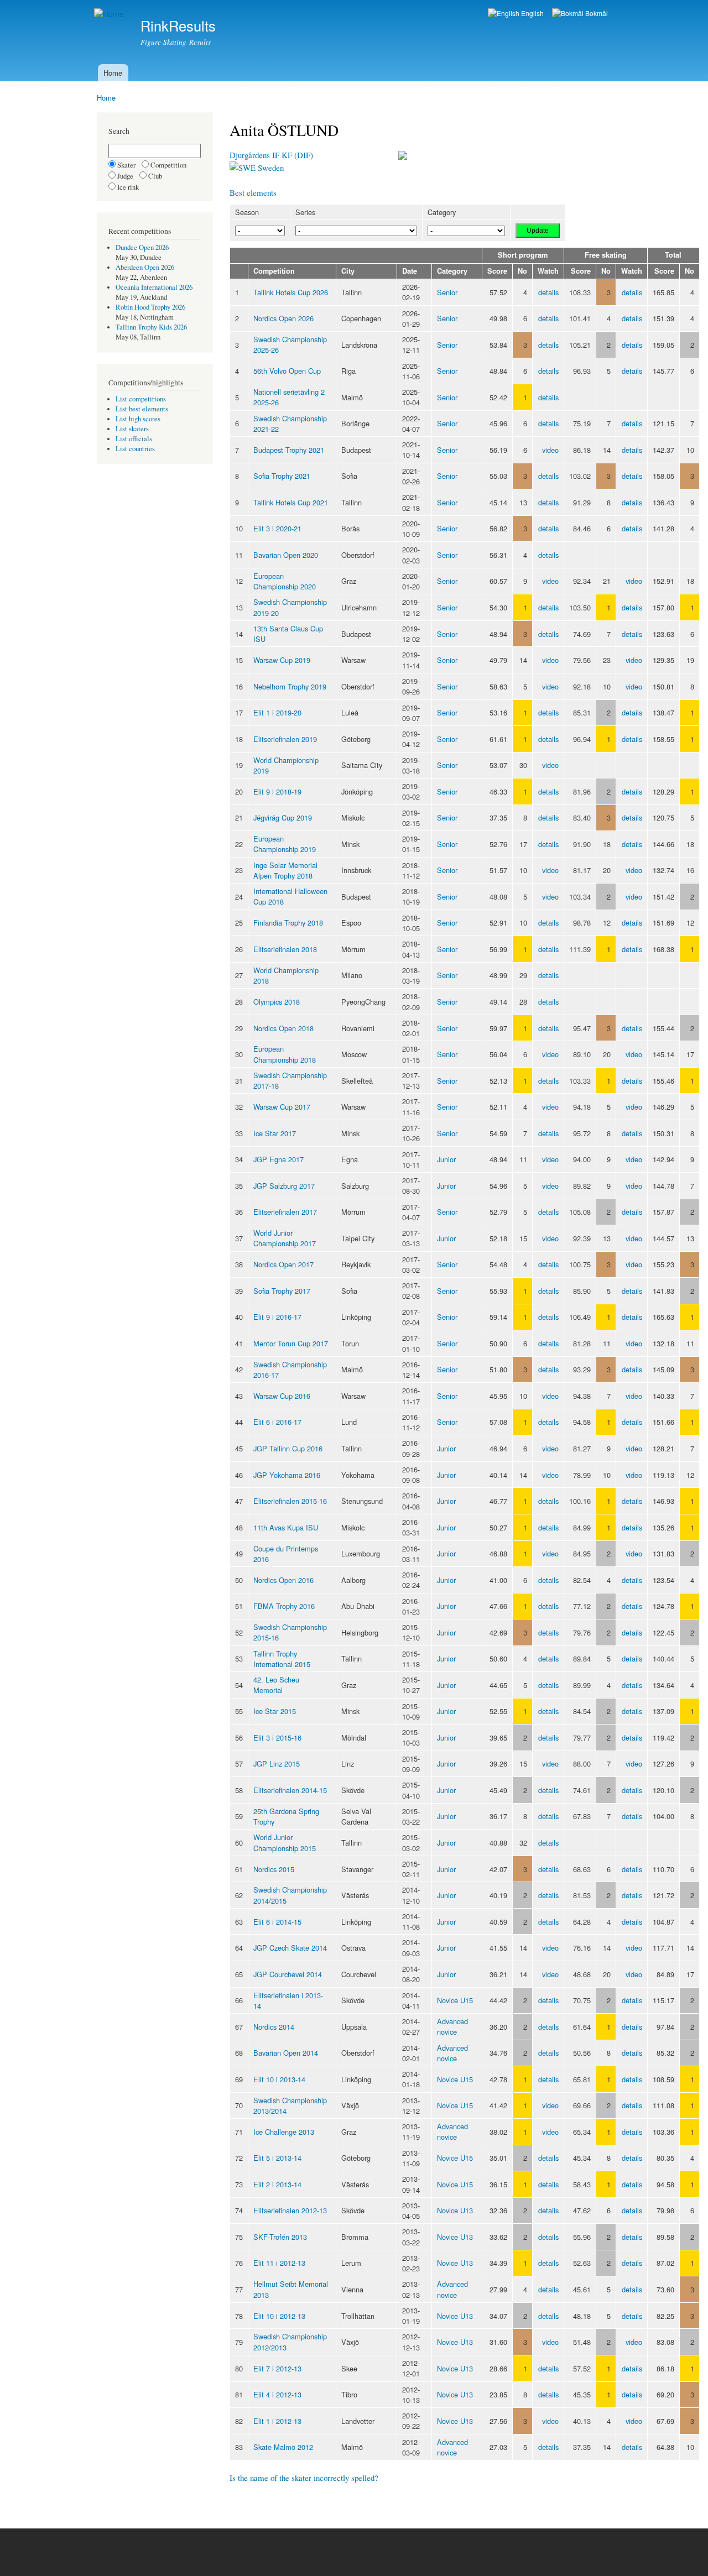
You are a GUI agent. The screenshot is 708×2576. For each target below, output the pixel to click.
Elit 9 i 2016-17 (277, 1317)
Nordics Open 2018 (283, 1028)
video (550, 450)
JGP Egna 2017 (278, 1159)
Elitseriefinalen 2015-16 (290, 1501)
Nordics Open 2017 (283, 1264)
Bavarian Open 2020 (286, 555)
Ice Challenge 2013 (284, 2132)
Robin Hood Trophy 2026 (150, 307)
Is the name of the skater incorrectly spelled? (304, 2478)
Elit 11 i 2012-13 (279, 2263)
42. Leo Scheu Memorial (276, 1685)
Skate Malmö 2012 (283, 2447)
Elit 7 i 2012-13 (277, 2368)
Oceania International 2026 (154, 287)
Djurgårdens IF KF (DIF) (271, 155)
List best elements (142, 409)
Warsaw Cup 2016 (282, 1396)
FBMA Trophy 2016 (284, 1606)
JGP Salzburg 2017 (284, 1186)
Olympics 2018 (277, 1002)
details (548, 292)
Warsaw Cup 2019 (282, 660)
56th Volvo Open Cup (287, 371)
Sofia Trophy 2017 (282, 1291)
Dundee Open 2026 (142, 247)
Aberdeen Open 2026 (145, 267)
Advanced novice (452, 2026)
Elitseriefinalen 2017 (285, 1212)
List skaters (132, 429)
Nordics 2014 (274, 2027)
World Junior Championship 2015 (285, 1842)
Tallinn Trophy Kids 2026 (151, 327)
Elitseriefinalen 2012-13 (290, 2210)
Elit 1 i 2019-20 (277, 712)
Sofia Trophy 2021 (282, 476)
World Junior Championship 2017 (285, 1238)
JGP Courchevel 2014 (288, 1974)
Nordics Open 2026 (283, 318)
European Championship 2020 (285, 581)
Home (113, 73)
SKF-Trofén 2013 (280, 2237)
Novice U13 (455, 2210)
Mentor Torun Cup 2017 (291, 1343)
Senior (447, 292)
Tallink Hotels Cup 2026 (291, 292)
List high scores (138, 419)
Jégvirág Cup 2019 (283, 817)
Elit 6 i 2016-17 (277, 1422)
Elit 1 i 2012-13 (277, 2421)
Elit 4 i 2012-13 (277, 2394)
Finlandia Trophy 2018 (288, 923)
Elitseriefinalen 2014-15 (290, 1790)
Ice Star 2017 (275, 1133)
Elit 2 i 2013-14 (277, 2184)
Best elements (253, 192)
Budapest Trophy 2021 (289, 450)
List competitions (141, 399)
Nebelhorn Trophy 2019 (290, 686)
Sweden (270, 168)
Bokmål (596, 13)
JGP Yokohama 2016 (287, 1475)
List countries (135, 449)
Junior (446, 1159)
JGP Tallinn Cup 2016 (288, 1448)
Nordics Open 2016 (283, 1580)
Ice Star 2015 (275, 1711)
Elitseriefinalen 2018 (285, 949)
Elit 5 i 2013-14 (277, 2158)
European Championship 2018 (285, 1054)
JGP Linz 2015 (277, 1764)
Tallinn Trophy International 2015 (282, 1659)
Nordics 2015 (274, 1869)
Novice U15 (455, 2000)
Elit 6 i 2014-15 (277, 1922)
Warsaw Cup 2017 (282, 1107)
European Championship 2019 (285, 844)
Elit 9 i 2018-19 (277, 791)
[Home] (110, 14)
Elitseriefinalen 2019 (285, 739)
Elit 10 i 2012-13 (279, 2316)
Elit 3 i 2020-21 (277, 528)
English (532, 13)
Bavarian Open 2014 (286, 2053)
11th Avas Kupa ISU (286, 1527)
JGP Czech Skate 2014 (290, 1948)
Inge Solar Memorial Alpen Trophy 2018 (285, 870)
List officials (134, 439)
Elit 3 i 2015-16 (277, 1738)
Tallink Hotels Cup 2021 (291, 502)
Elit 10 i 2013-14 (279, 2079)
